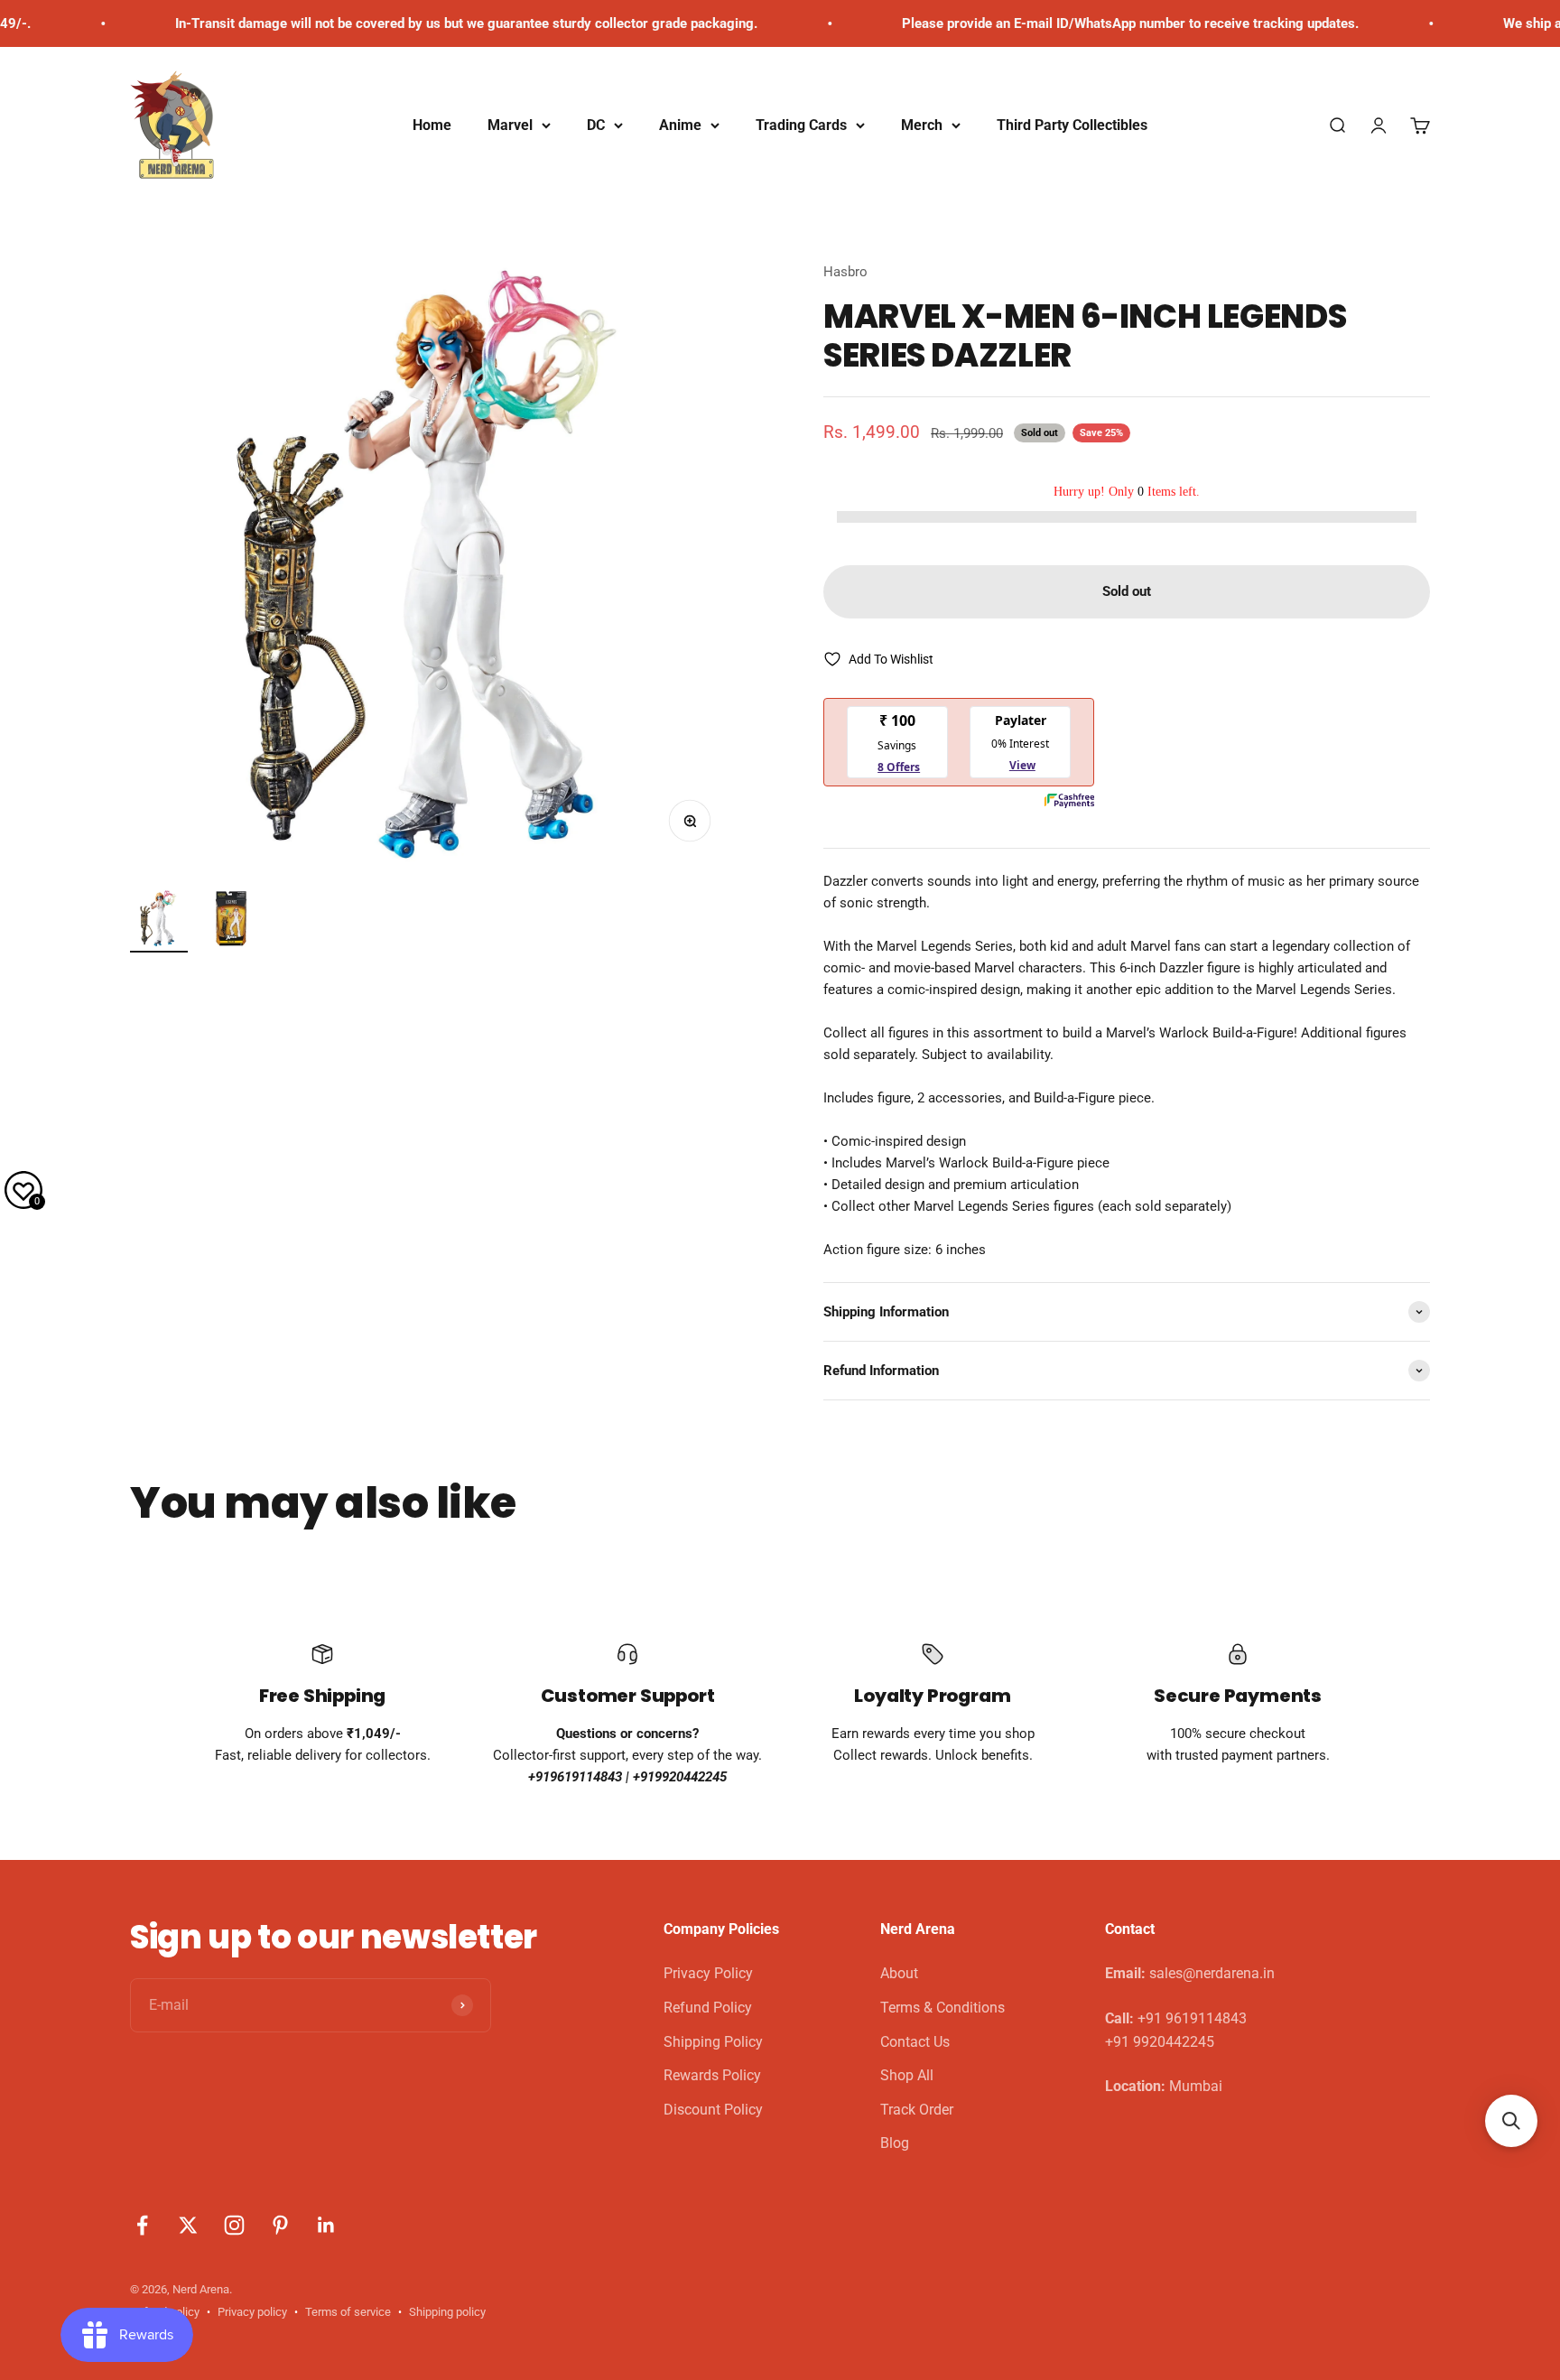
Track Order (917, 2110)
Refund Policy (708, 2008)
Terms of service (348, 2312)
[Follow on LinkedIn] (326, 2225)
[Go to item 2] (231, 921)
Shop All (907, 2075)
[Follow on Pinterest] (280, 2225)
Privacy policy (252, 2312)
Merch (922, 125)
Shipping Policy (713, 2042)
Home (432, 125)
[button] (1511, 2121)
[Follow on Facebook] (142, 2225)
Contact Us (915, 2042)
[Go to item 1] (159, 921)
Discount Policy (713, 2110)
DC (596, 125)
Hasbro (845, 272)
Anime (680, 125)
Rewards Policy (712, 2075)
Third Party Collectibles (1072, 125)
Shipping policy (447, 2312)
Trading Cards (801, 125)
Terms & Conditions (942, 2008)
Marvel (510, 125)
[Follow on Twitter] (188, 2225)
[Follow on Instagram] (234, 2225)
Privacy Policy (708, 1973)
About (899, 1973)
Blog (895, 2143)
